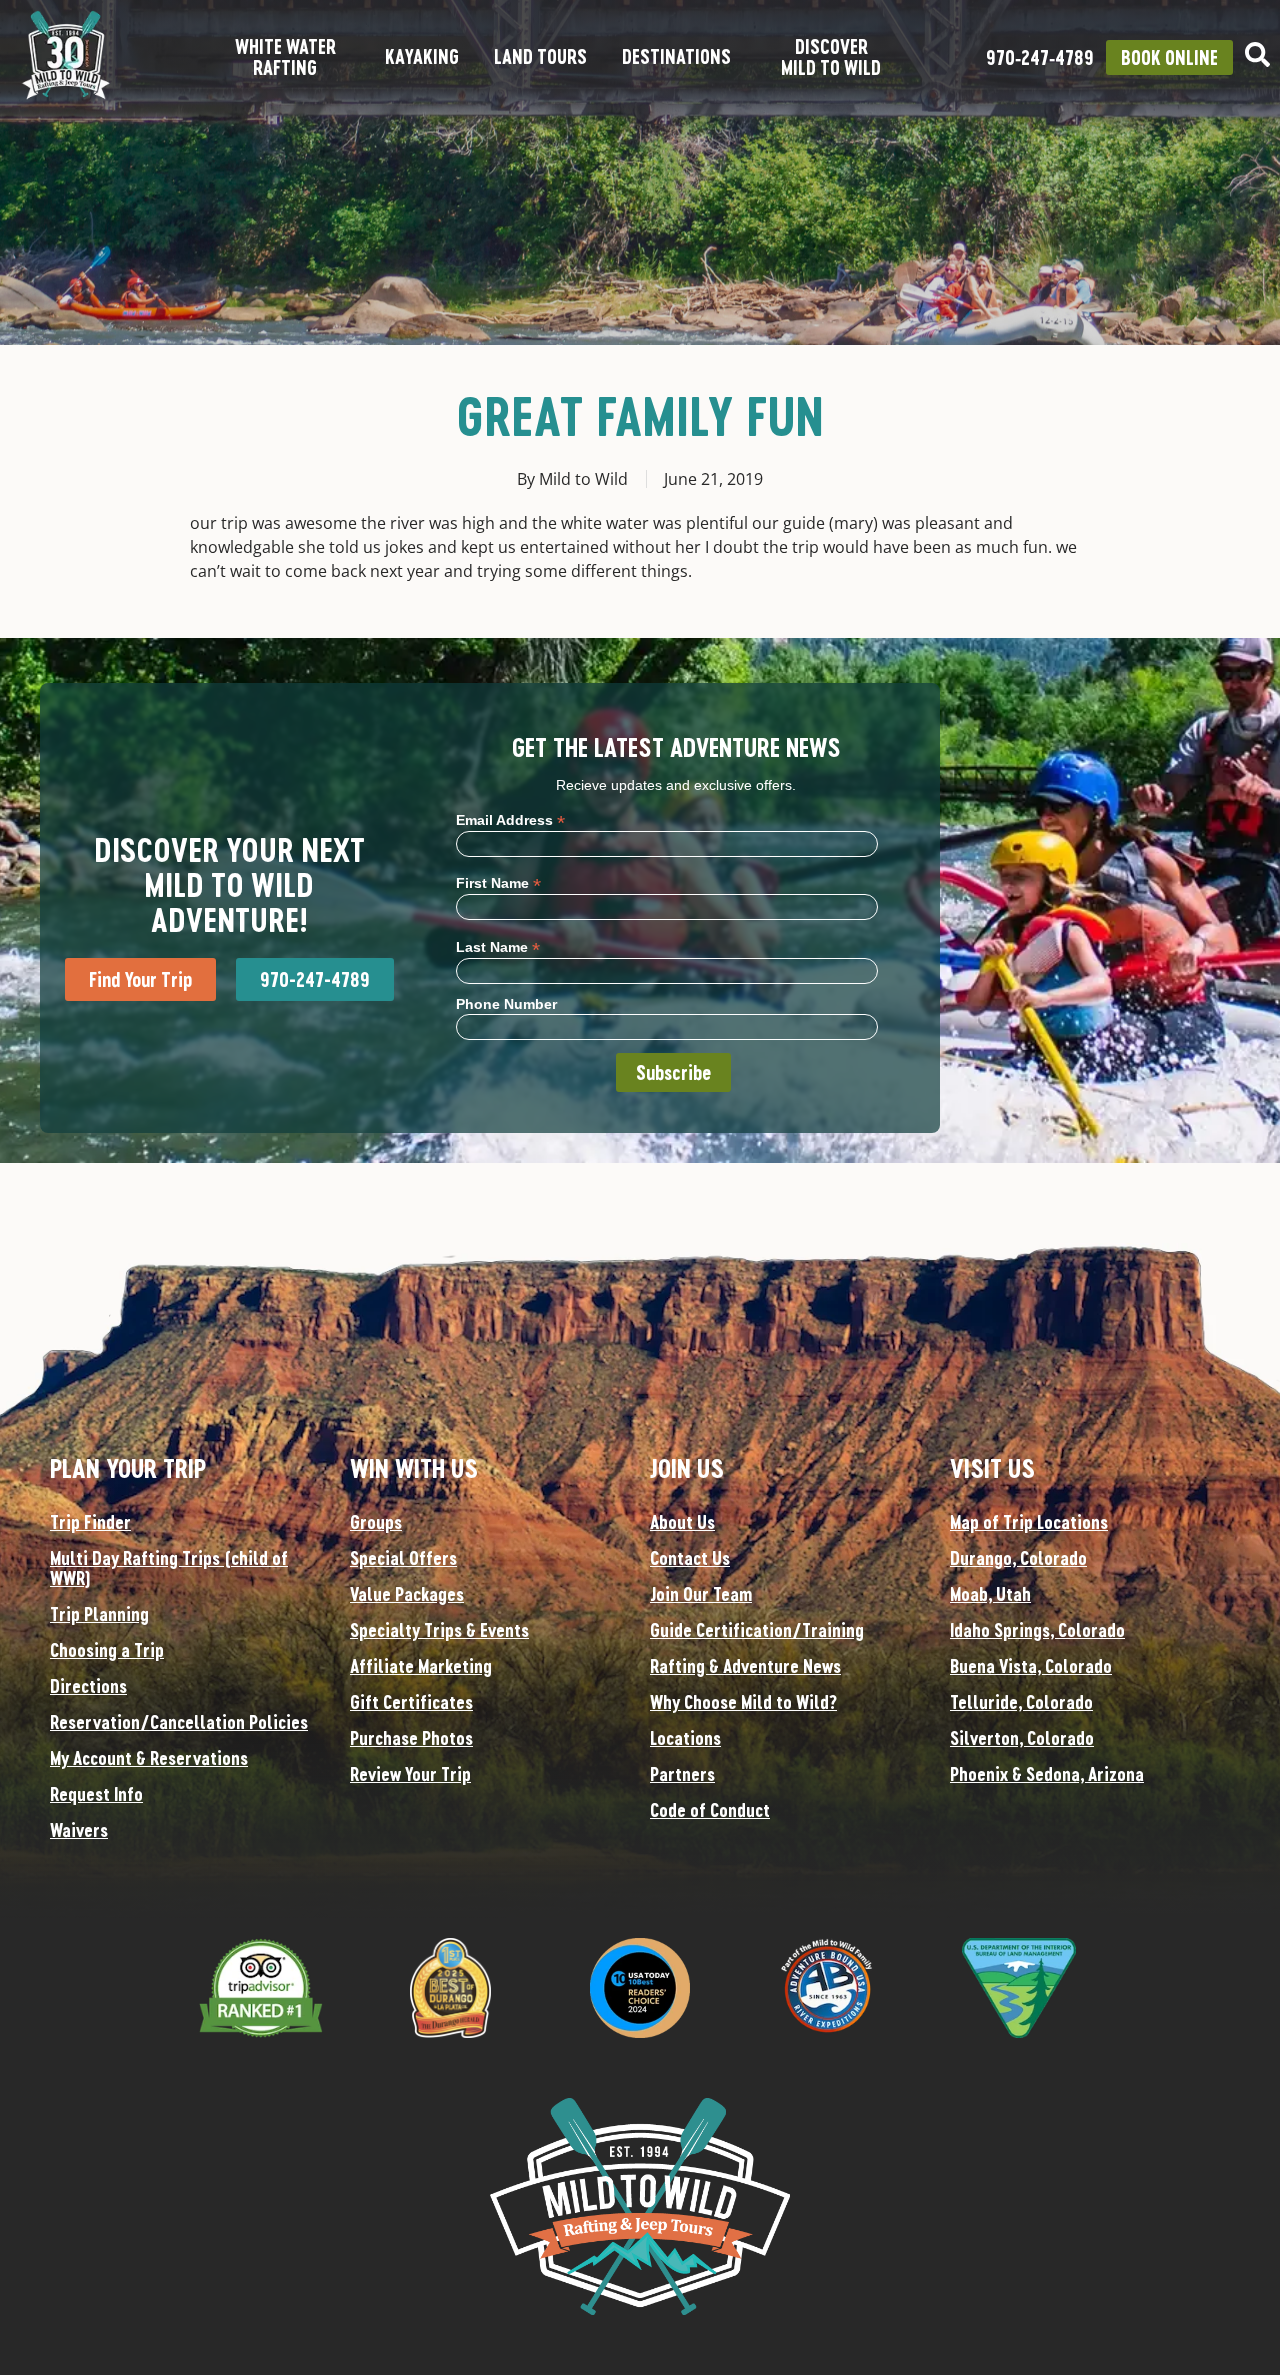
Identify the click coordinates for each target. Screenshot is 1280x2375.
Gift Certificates (411, 1702)
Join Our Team (701, 1594)
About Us (682, 1522)
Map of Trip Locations (1029, 1522)
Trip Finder (90, 1522)
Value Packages (407, 1594)
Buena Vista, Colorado (1031, 1666)
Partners (682, 1774)
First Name (498, 882)
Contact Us (690, 1558)
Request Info (96, 1794)
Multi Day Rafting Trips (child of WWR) (169, 1568)
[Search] (1257, 54)
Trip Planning (99, 1614)
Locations (685, 1738)
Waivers (79, 1830)
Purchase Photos (411, 1738)
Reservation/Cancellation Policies (179, 1722)
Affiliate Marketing (421, 1666)
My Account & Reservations (149, 1758)
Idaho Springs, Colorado (1037, 1630)
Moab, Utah (990, 1594)
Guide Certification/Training (757, 1630)
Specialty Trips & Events (439, 1630)
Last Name (498, 946)
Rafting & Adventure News (745, 1666)
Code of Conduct (710, 1810)
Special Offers (403, 1558)
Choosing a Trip (107, 1650)
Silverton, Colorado (1022, 1738)
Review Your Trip (410, 1774)
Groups (376, 1522)
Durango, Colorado (1018, 1558)
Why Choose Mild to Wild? (743, 1702)
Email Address (510, 819)
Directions (88, 1686)
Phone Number (506, 1004)
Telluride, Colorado (1021, 1702)
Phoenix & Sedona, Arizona (1047, 1774)
